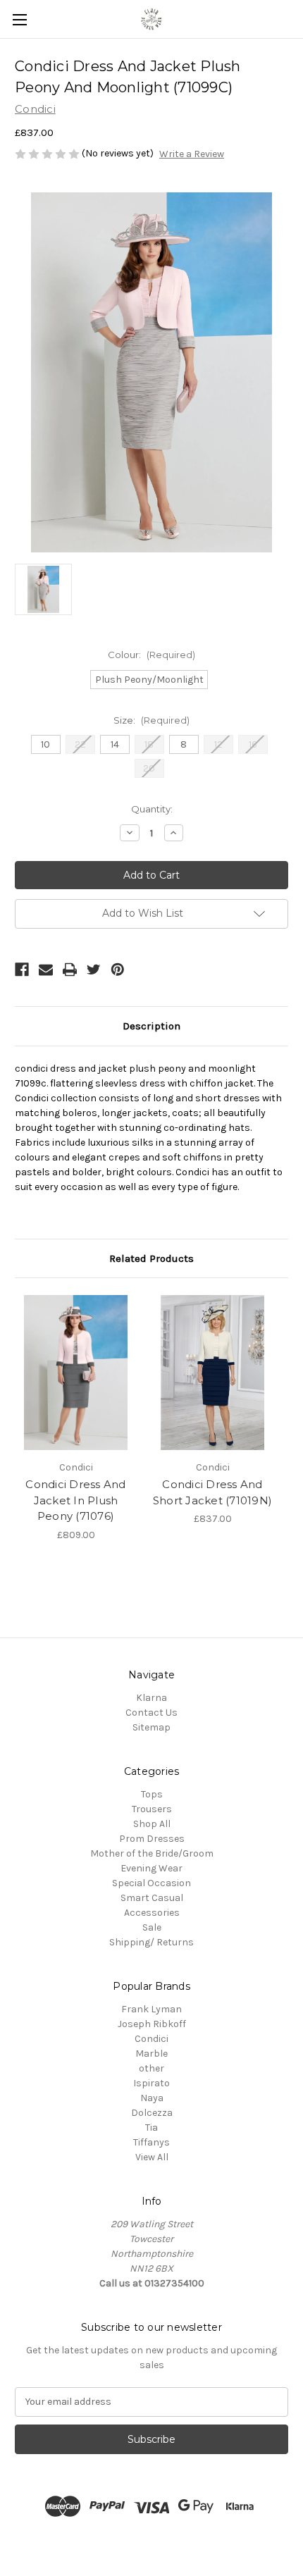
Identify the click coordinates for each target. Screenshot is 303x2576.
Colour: (151, 655)
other (151, 2068)
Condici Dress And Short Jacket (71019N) (212, 1492)
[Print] (70, 970)
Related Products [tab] (151, 1258)
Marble (151, 2054)
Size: (151, 720)
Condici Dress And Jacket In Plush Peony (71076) (75, 1500)
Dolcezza (152, 2113)
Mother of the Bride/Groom (152, 1853)
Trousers (152, 1809)
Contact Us (151, 1713)
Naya (152, 2098)
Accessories (152, 1913)
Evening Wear (151, 1868)
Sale (152, 1927)
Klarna (151, 1698)
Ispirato (151, 2083)
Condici (151, 2039)
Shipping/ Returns (151, 1942)
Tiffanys (151, 2142)
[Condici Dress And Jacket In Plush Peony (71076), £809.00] (76, 1373)
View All (152, 2157)
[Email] (46, 970)
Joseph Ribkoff (152, 2024)
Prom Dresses (152, 1839)
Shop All (152, 1824)
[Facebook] (22, 970)
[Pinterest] (118, 970)
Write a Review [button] (192, 154)
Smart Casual (152, 1898)
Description (151, 1026)
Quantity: (152, 809)
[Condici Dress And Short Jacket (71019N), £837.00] (212, 1373)
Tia (151, 2128)
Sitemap (151, 1727)
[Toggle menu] (19, 19)
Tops (152, 1794)
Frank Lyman (151, 2009)
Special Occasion (151, 1883)
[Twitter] (94, 970)
